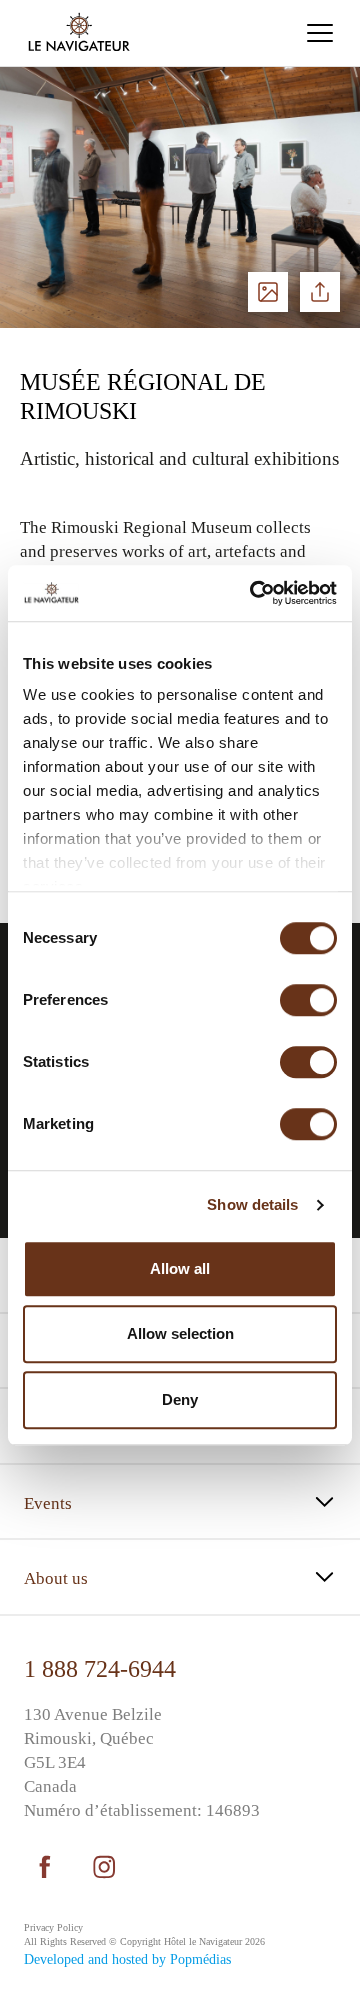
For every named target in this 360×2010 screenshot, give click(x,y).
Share (320, 292)
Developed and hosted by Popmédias (127, 1959)
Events (48, 1503)
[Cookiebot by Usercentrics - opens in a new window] (254, 593)
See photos (268, 292)
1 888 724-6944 (100, 1669)
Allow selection (180, 1333)
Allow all (180, 1268)
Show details (252, 1204)
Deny (180, 1399)
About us (56, 1578)
